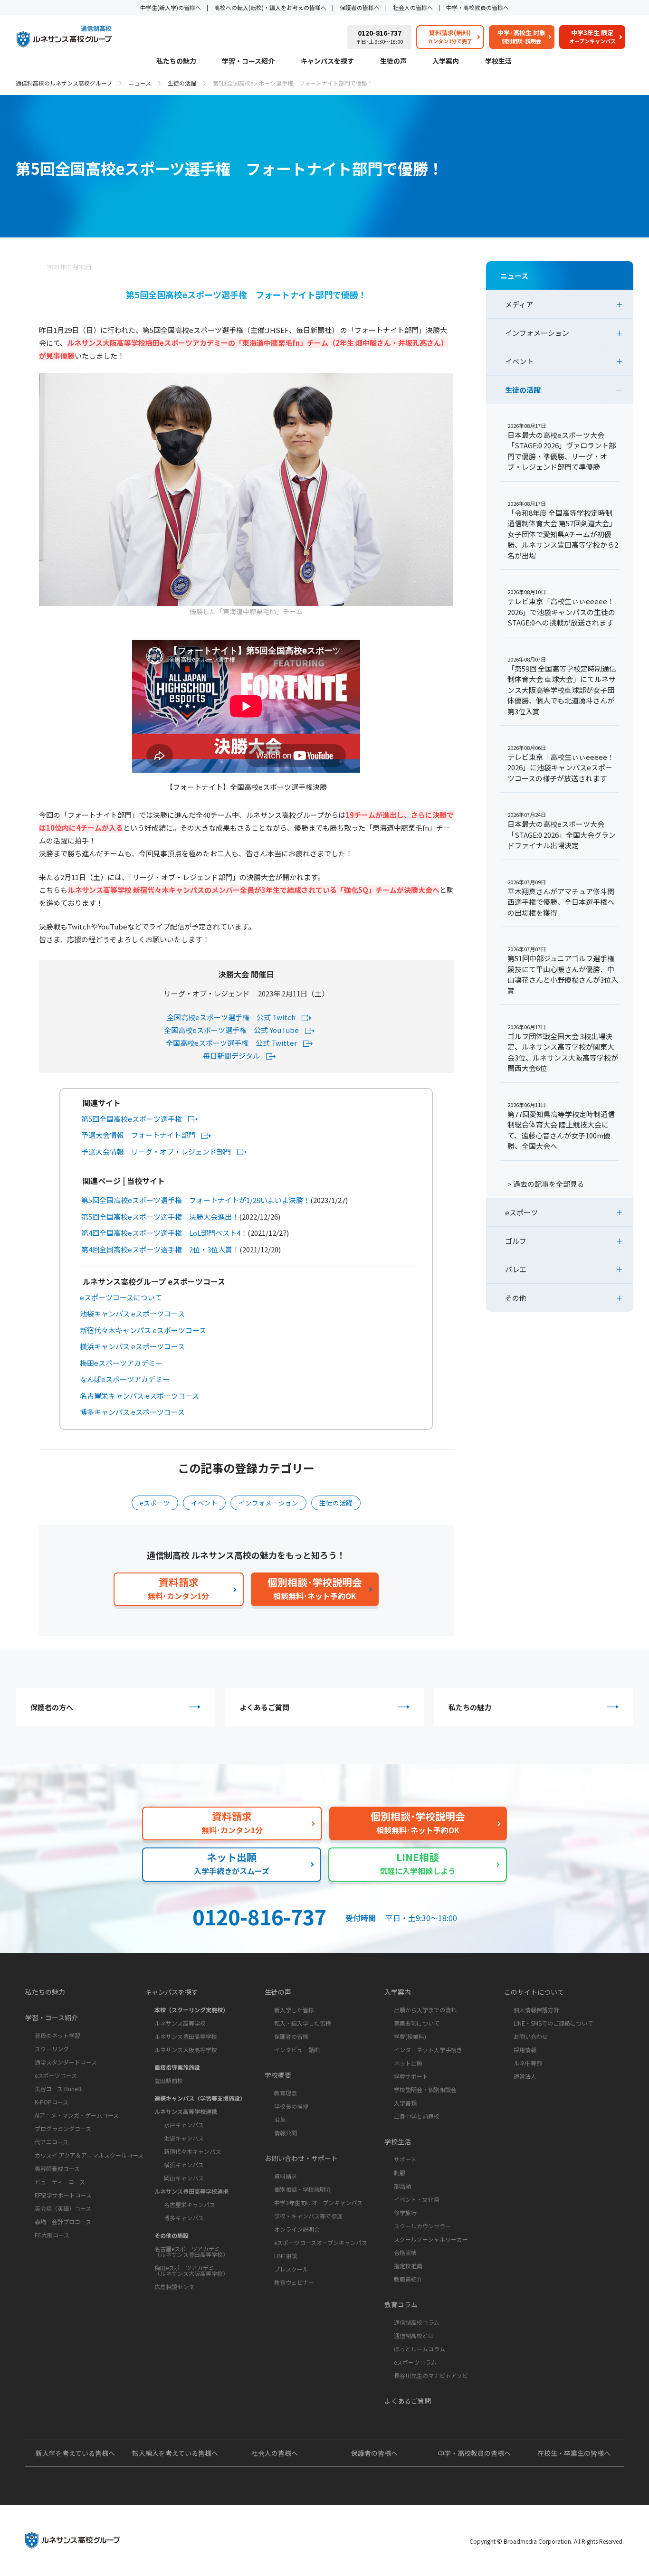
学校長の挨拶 (291, 2106)
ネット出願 (408, 2063)
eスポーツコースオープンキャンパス (321, 2242)
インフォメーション (268, 1503)
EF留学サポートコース (63, 2195)
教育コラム (401, 2304)
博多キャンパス (184, 2218)
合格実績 (405, 2252)
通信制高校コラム (417, 2322)
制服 (400, 2173)
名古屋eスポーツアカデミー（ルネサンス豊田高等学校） (191, 2251)
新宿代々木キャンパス (192, 2151)
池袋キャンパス (184, 2138)
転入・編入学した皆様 (303, 2023)
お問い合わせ (531, 2036)
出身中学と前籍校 (417, 2116)
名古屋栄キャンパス (190, 2204)
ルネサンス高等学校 (180, 2023)
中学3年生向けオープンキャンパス (318, 2202)
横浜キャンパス (184, 2164)
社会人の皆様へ (413, 7)
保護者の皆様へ (360, 7)
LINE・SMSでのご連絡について (553, 2023)
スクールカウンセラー (422, 2226)
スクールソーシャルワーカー (431, 2239)
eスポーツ (155, 1503)
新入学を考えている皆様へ (75, 2453)
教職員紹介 (408, 2279)
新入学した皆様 (294, 2010)
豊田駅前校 (169, 2080)
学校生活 (498, 62)
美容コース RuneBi (59, 2088)
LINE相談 (286, 2256)
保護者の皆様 (291, 2036)
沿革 (280, 2119)
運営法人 (525, 2076)
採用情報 (525, 2050)
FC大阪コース (52, 2235)
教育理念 (286, 2093)
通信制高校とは (414, 2335)
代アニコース (52, 2142)
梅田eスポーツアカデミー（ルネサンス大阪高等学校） (191, 2270)
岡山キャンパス (184, 2178)
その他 (516, 1298)
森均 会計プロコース (63, 2221)
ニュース (140, 83)
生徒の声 (393, 62)
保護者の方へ (52, 1707)
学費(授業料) (410, 2036)
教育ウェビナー (294, 2282)
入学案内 (446, 62)
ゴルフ (516, 1241)
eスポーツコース (56, 2075)
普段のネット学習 (57, 2035)
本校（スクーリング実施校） (191, 2010)
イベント (204, 1503)
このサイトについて (534, 1992)
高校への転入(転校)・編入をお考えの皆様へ (270, 7)
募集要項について (417, 2023)
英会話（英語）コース (63, 2208)
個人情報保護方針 (536, 2010)
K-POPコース (52, 2102)
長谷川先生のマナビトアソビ (431, 2375)
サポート (405, 2159)
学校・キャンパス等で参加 (308, 2216)
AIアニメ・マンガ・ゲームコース (77, 2115)
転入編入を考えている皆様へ (175, 2453)
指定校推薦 (408, 2266)
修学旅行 (405, 2212)
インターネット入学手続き (428, 2050)
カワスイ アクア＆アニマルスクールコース (89, 2155)
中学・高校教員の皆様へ (477, 7)
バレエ (516, 1269)
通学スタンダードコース (66, 2062)
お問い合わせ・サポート (301, 2158)
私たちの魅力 (176, 62)
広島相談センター (177, 2287)
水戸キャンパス (184, 2125)
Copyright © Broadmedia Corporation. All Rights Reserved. (547, 2541)
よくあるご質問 (264, 1707)
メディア (519, 304)
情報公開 (286, 2133)
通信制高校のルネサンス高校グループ (64, 83)
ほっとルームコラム (420, 2349)
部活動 (402, 2186)
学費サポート (411, 2076)
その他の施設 (172, 2235)
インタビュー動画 (297, 2050)
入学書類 (405, 2103)
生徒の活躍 (182, 83)
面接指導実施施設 (177, 2067)
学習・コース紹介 (248, 62)
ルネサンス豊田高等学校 (186, 2036)
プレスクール (291, 2269)
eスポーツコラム (415, 2362)
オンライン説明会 (297, 2229)
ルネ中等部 (528, 2063)
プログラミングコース (63, 2128)
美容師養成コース (57, 2168)
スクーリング (52, 2049)
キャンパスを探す (327, 62)
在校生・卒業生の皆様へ (574, 2453)
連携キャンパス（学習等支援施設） (200, 2098)
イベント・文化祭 (417, 2199)
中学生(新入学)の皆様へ (171, 7)
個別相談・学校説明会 (303, 2189)
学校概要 (278, 2075)
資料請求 (286, 2176)
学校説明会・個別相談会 (425, 2089)
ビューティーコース (60, 2182)
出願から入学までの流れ (425, 2010)
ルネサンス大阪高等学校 (186, 2050)
